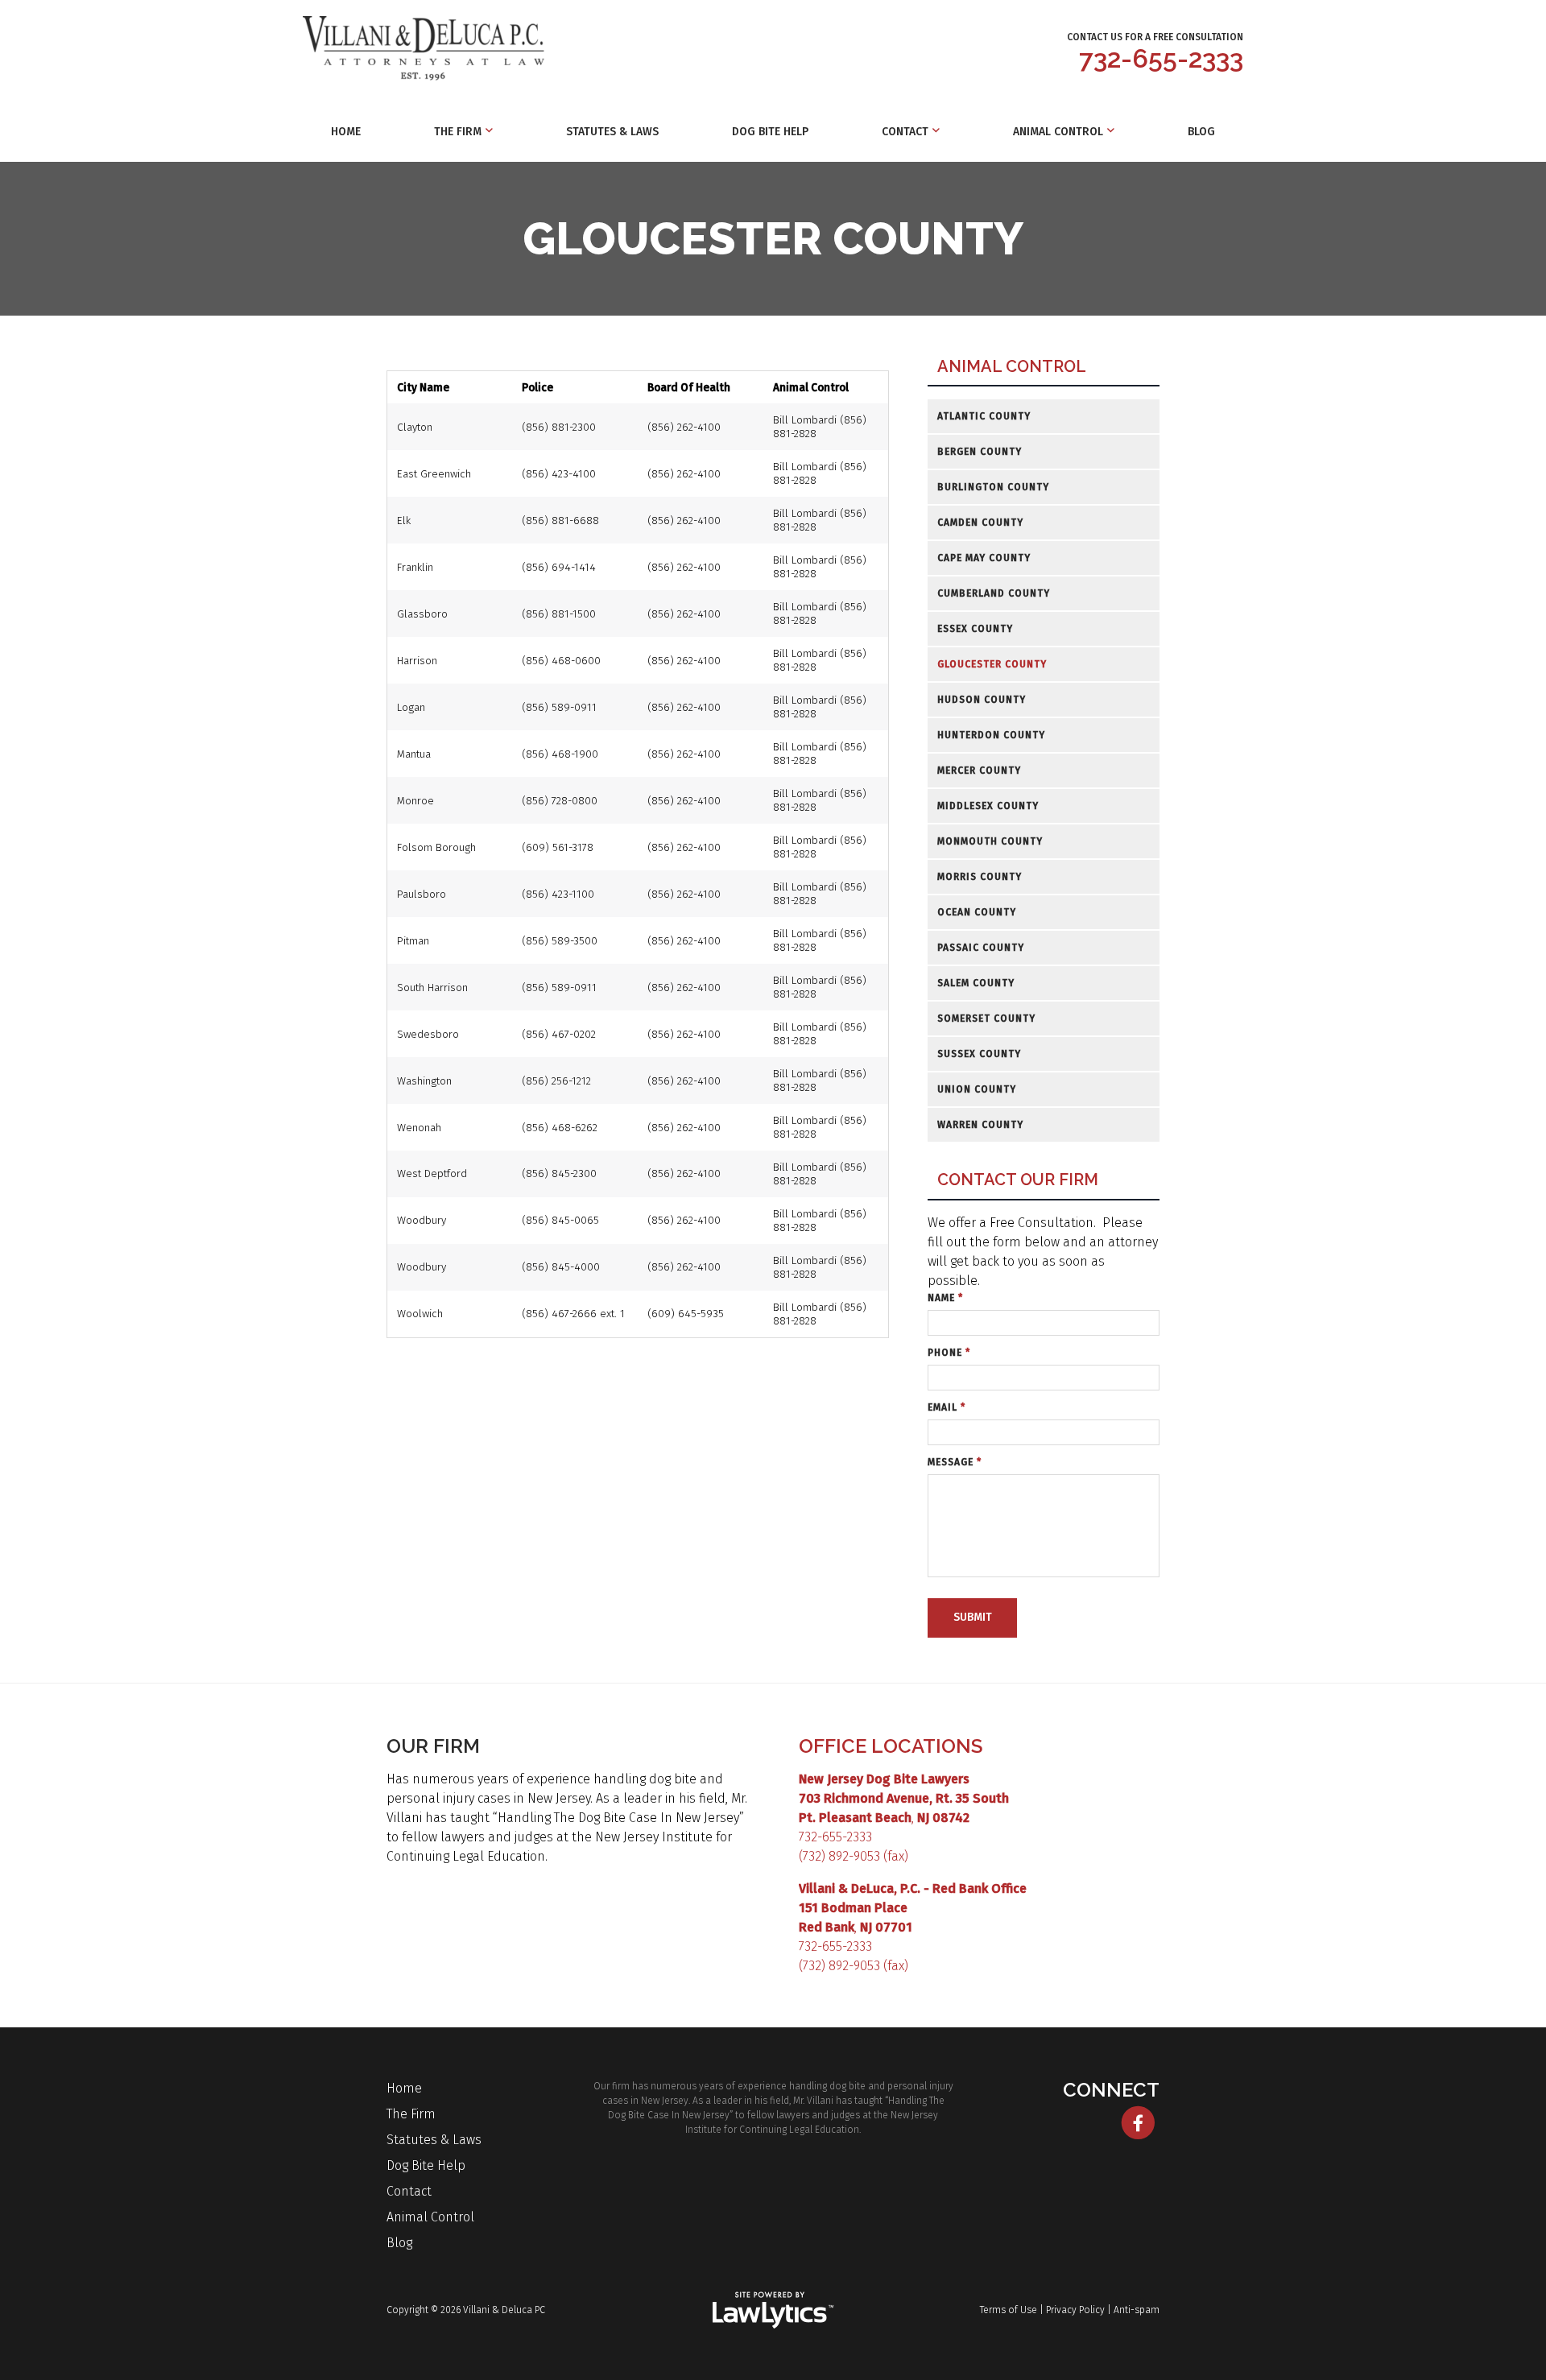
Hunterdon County (991, 735)
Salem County (976, 983)
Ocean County (977, 912)
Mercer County (979, 771)
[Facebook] (1138, 2123)
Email (947, 1407)
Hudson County (982, 700)
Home (346, 132)
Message (955, 1462)
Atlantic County (984, 416)
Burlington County (993, 487)
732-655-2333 (1161, 58)
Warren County (980, 1125)
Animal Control (1058, 132)
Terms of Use (1009, 2310)
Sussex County (979, 1054)
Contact (905, 132)
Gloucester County (992, 664)
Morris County (980, 877)
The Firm (458, 132)
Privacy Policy (1075, 2310)
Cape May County (984, 558)
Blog (1201, 132)
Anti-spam (1137, 2310)
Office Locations (891, 1746)
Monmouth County (990, 841)
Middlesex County (988, 806)
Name (945, 1298)
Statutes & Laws (612, 132)
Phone (949, 1353)
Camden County (980, 523)
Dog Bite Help (770, 132)
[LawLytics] (773, 2310)
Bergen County (980, 452)
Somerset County (986, 1019)
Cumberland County (994, 593)
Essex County (975, 629)
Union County (977, 1089)
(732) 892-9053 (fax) (854, 1856)
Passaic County (981, 948)
